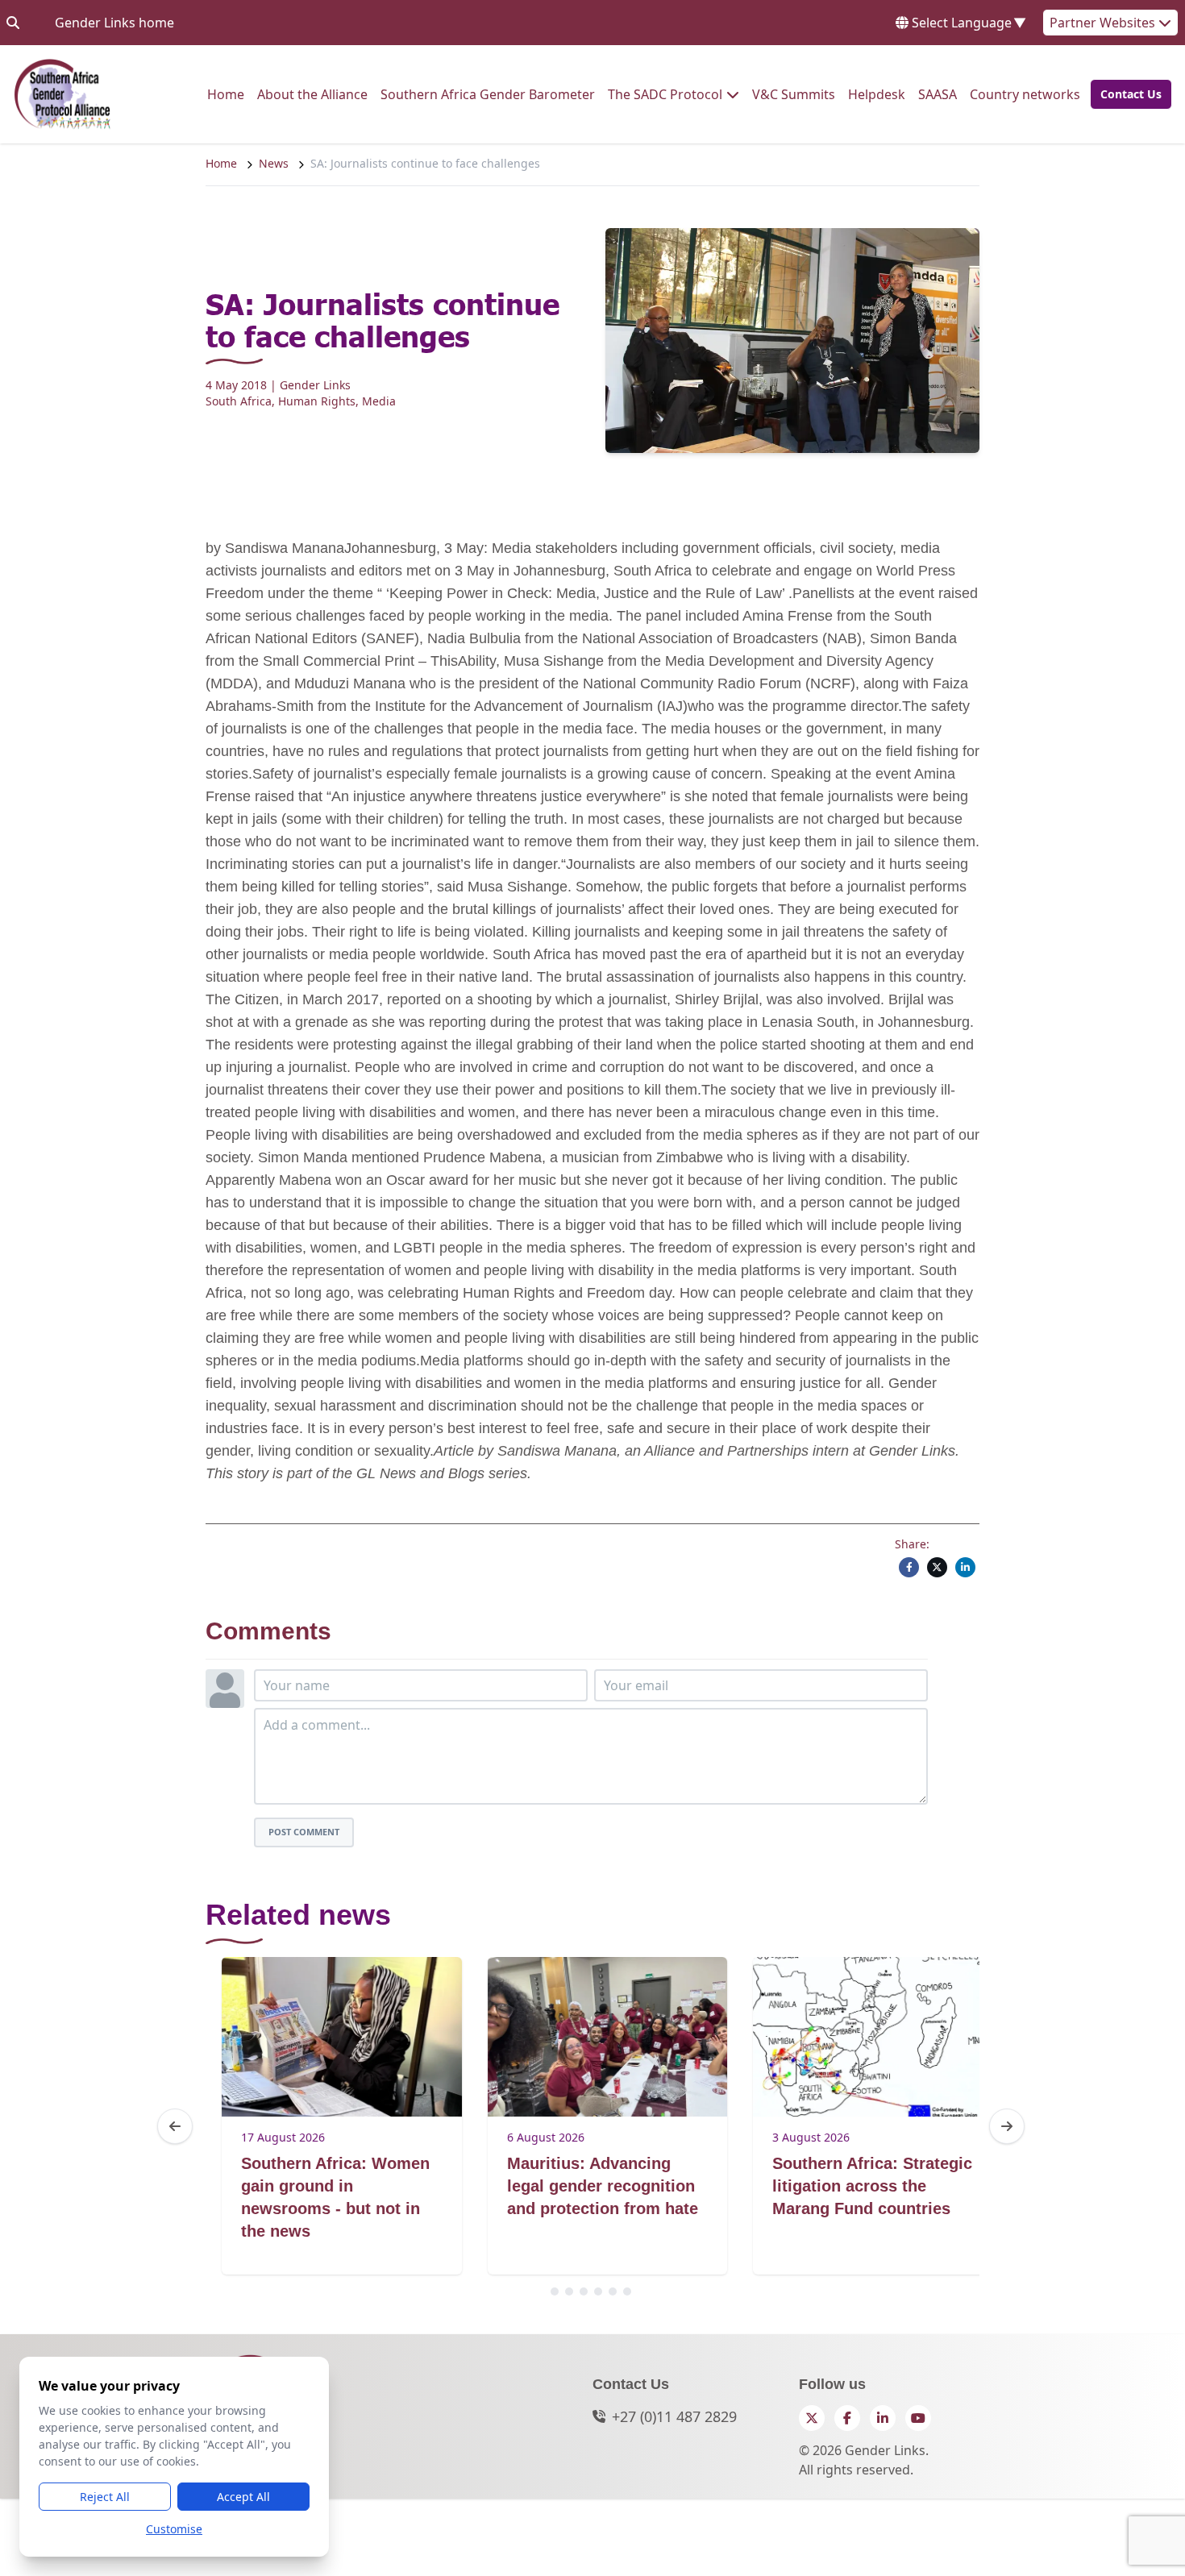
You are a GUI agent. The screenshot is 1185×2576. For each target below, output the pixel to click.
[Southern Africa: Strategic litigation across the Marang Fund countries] (857, 2037)
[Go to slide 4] (598, 2291)
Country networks (1025, 94)
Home (226, 94)
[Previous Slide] (175, 2126)
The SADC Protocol (665, 94)
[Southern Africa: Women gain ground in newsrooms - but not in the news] (325, 2037)
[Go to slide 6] (627, 2291)
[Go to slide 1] (555, 2291)
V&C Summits (794, 94)
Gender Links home (114, 22)
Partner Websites (1104, 23)
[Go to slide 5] (613, 2291)
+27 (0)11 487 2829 (674, 2416)
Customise (174, 2529)
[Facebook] (909, 1567)
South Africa (239, 401)
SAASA (938, 94)
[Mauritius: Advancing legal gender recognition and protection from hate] (590, 2037)
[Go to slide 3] (584, 2291)
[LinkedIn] (965, 1567)
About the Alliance (312, 94)
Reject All (105, 2497)
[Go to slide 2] (569, 2291)
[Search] (13, 23)
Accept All (243, 2497)
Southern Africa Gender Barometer (488, 94)
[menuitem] (226, 94)
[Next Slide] (1007, 2126)
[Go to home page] (62, 94)
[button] (1126, 94)
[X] (937, 1567)
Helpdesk (877, 94)
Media (379, 401)
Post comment (304, 1832)
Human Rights (317, 401)
